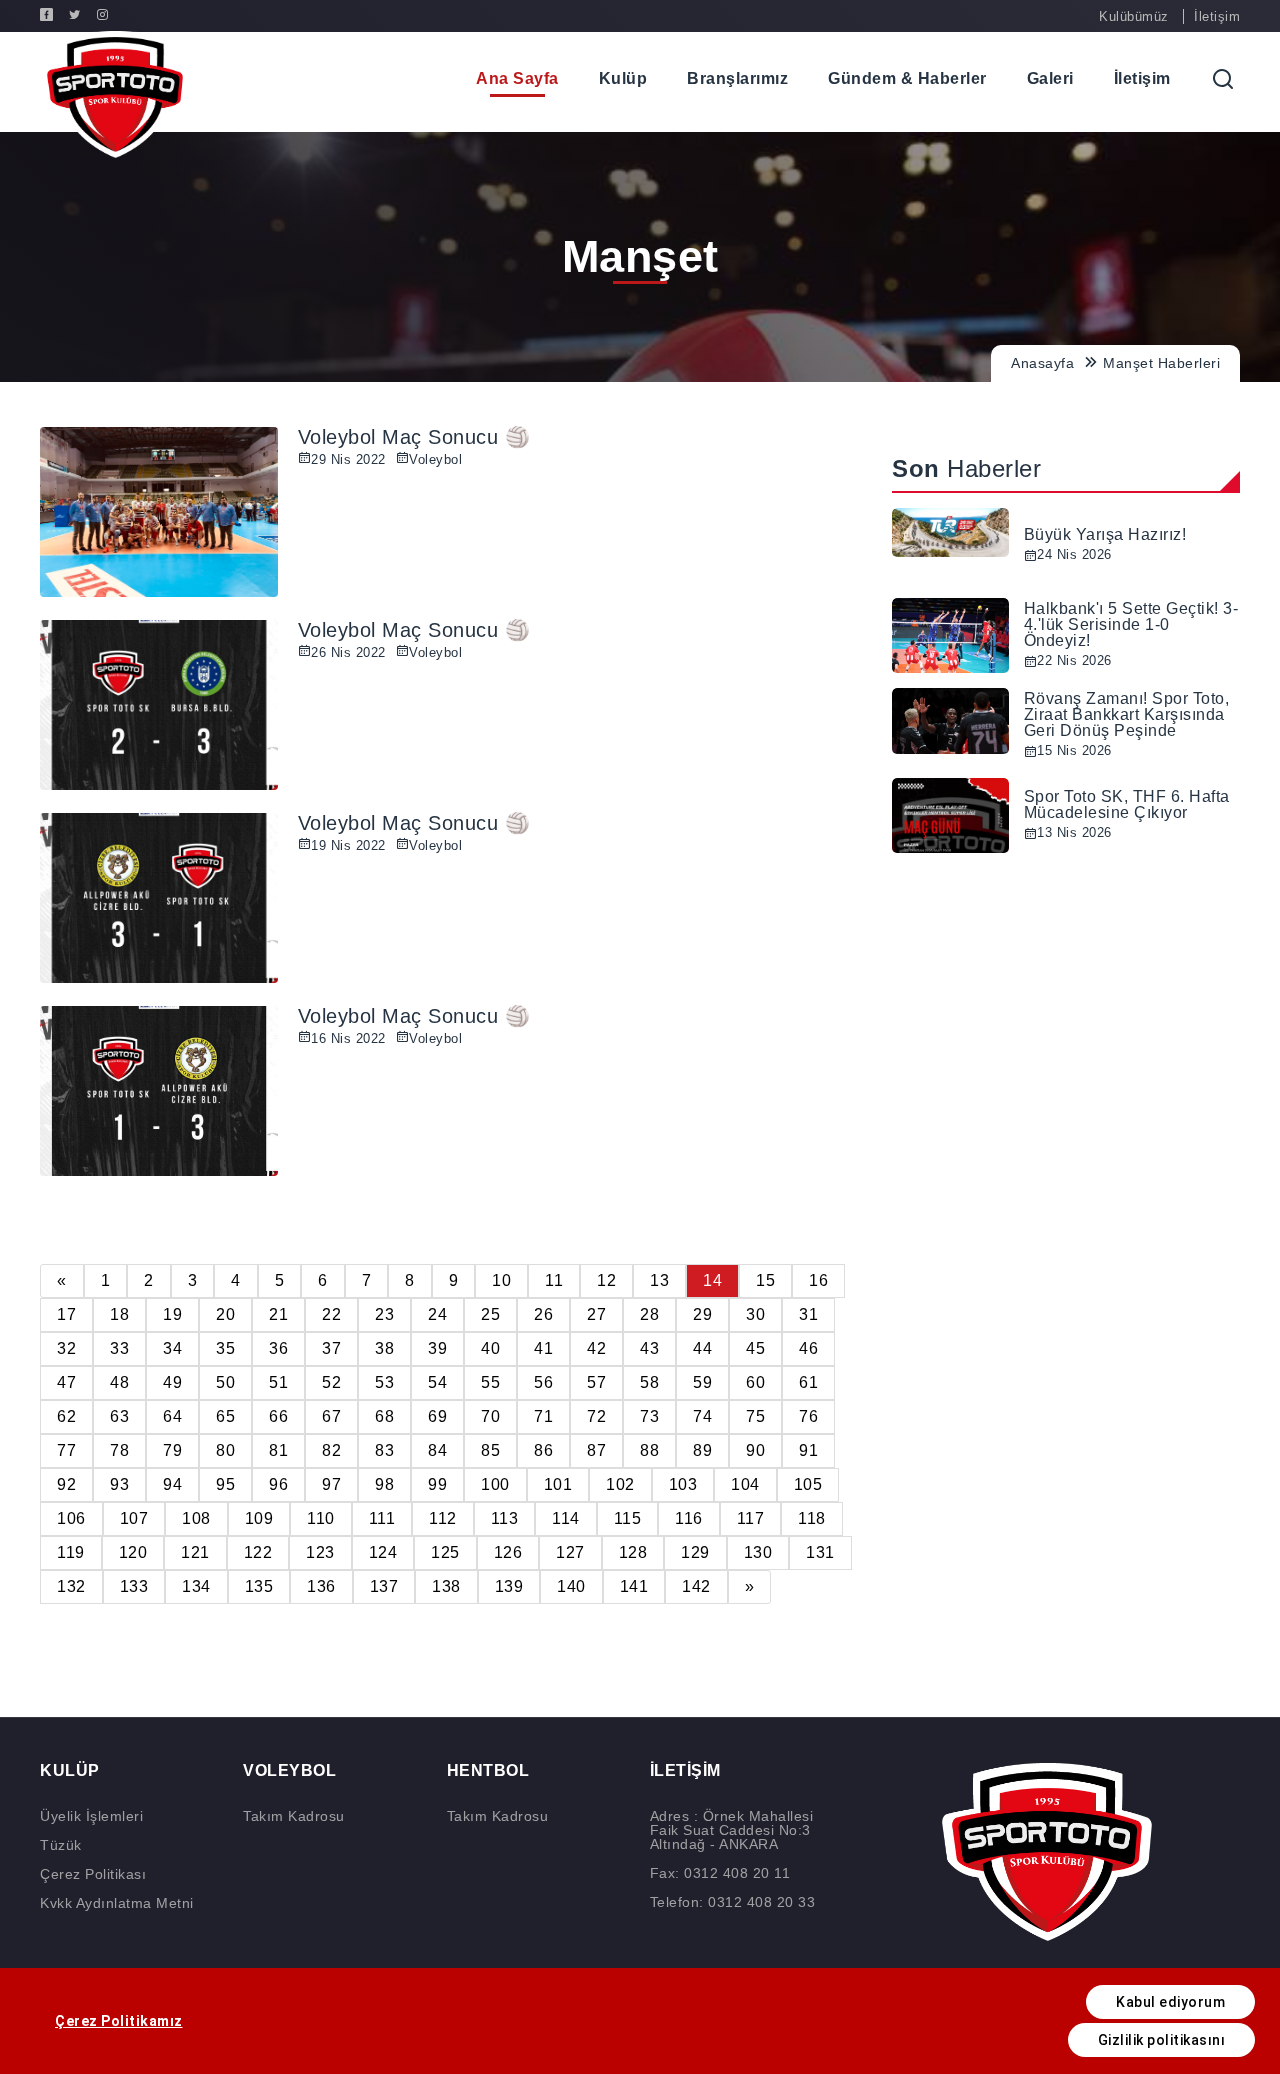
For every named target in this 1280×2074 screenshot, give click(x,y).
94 (172, 1484)
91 (808, 1450)
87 (596, 1450)
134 (196, 1586)
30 (755, 1314)
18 (119, 1314)
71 (543, 1416)
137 (384, 1586)
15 (765, 1280)
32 (66, 1348)
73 (649, 1416)
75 (755, 1416)
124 (383, 1552)
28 (649, 1314)
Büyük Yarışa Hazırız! (1105, 534)
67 (331, 1416)
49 (172, 1382)
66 (278, 1416)
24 (437, 1314)
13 (659, 1280)
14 (712, 1280)
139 (509, 1586)
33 (119, 1348)
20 (225, 1314)
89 (702, 1450)
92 (66, 1484)
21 (278, 1314)
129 (695, 1552)
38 (384, 1348)
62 (66, 1416)
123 (320, 1552)
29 (702, 1314)
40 (490, 1348)
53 (384, 1382)
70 (490, 1416)
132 (71, 1586)
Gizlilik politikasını (1162, 2040)
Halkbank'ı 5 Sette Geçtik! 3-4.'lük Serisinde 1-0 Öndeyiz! (1131, 624)
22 (331, 1314)
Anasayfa (1042, 363)
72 (596, 1416)
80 (225, 1450)
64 (172, 1416)
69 (437, 1416)
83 (384, 1450)
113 (505, 1518)
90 (755, 1450)
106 (71, 1518)
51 (278, 1382)
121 (195, 1552)
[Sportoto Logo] (115, 94)
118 (812, 1518)
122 (258, 1552)
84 (437, 1450)
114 (566, 1518)
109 (259, 1518)
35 (225, 1348)
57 (596, 1382)
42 (596, 1348)
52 (331, 1382)
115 (628, 1518)
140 (571, 1586)
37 (331, 1348)
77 (66, 1450)
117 (751, 1518)
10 (501, 1280)
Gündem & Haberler (907, 78)
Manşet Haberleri (1161, 363)
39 (437, 1348)
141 (634, 1586)
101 (558, 1484)
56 (543, 1382)
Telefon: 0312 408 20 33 (733, 1902)
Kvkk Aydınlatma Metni (117, 1903)
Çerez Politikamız (119, 2021)
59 (702, 1382)
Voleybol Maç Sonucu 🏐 (414, 437)
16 (818, 1280)
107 (134, 1518)
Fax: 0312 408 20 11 (720, 1873)
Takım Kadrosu (294, 1816)
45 (755, 1348)
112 (443, 1518)
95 (225, 1484)
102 (620, 1484)
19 (172, 1314)
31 (808, 1314)
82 (331, 1450)
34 (172, 1348)
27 (596, 1314)
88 (649, 1450)
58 (649, 1382)
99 (437, 1484)
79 (172, 1450)
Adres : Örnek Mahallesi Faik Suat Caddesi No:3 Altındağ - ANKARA (732, 1830)
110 (321, 1518)
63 (119, 1416)
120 (133, 1552)
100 (495, 1484)
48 (119, 1382)
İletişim (1217, 16)
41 (543, 1348)
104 (745, 1484)
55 (490, 1382)
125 (445, 1552)
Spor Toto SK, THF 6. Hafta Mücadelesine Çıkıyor (1127, 804)
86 (543, 1450)
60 (755, 1382)
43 (649, 1348)
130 (758, 1552)
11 (554, 1280)
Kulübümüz (1134, 16)
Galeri (1050, 78)
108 (196, 1518)
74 (702, 1416)
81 (278, 1450)
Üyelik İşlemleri (91, 1816)
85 (490, 1450)
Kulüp (623, 78)
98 (384, 1484)
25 (490, 1314)
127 (570, 1552)
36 (278, 1348)
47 (66, 1382)
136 (321, 1586)
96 (278, 1484)
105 (808, 1484)
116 (689, 1518)
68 (384, 1416)
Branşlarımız (737, 78)
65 (225, 1416)
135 (259, 1586)
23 (384, 1314)
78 (119, 1450)
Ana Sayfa (517, 78)
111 (382, 1518)
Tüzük (61, 1845)
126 (508, 1552)
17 (66, 1314)
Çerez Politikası (93, 1874)
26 (543, 1314)
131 (820, 1552)
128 (633, 1552)
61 (808, 1382)
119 (71, 1552)
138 (446, 1586)
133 (134, 1586)
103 (683, 1484)
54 (437, 1382)
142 (696, 1586)
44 (702, 1348)
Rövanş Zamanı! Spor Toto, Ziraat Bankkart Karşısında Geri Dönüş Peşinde (1127, 714)
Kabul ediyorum (1170, 2002)
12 (606, 1280)
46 (808, 1348)
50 (225, 1382)
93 (119, 1484)
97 (331, 1484)
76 (808, 1416)
